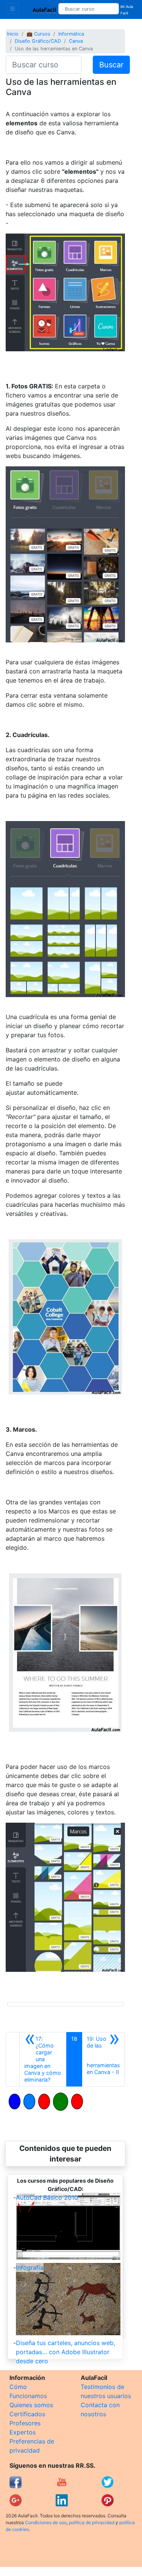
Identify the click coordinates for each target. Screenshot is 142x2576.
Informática (71, 34)
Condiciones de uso (46, 2522)
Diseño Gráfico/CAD (38, 41)
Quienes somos (31, 2405)
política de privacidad (92, 2522)
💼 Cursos (38, 34)
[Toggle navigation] (12, 8)
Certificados (27, 2414)
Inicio (13, 34)
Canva (76, 41)
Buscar (111, 65)
